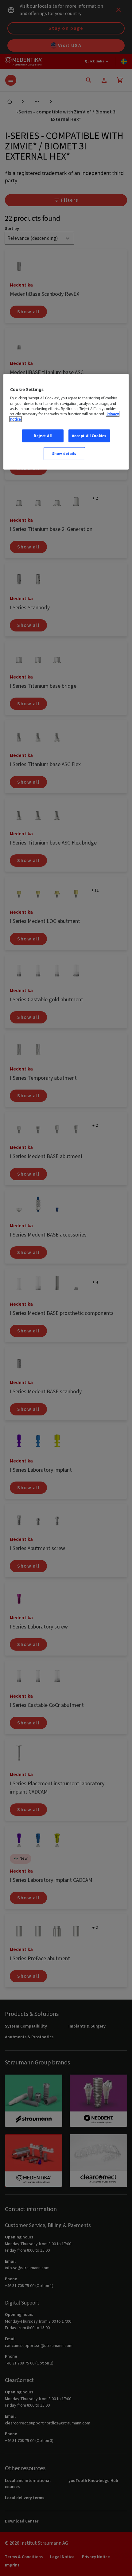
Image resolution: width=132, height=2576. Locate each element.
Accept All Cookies (89, 435)
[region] (66, 422)
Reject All (43, 435)
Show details (64, 453)
